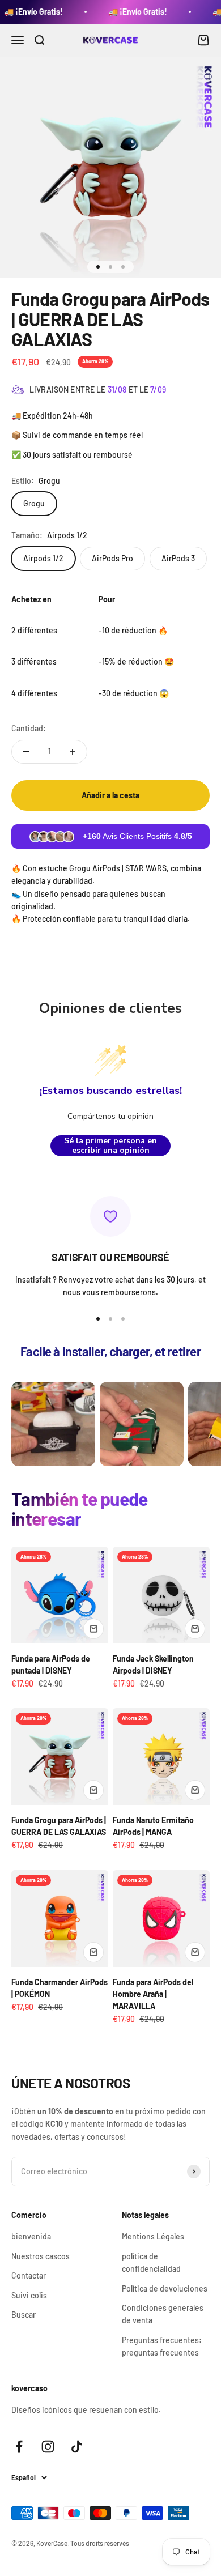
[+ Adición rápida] (93, 1629)
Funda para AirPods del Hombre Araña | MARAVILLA (153, 1994)
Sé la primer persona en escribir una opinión (110, 1146)
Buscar (24, 2315)
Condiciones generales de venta (163, 2314)
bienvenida (31, 2236)
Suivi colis (29, 2295)
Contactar (29, 2275)
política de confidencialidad (151, 2262)
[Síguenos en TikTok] (77, 2447)
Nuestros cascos (41, 2256)
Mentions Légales (153, 2236)
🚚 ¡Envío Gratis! (125, 12)
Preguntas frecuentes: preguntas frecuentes (162, 2346)
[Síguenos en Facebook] (19, 2447)
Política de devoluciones (165, 2288)
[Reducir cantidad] (26, 752)
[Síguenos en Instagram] (48, 2447)
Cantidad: (29, 728)
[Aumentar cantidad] (73, 752)
